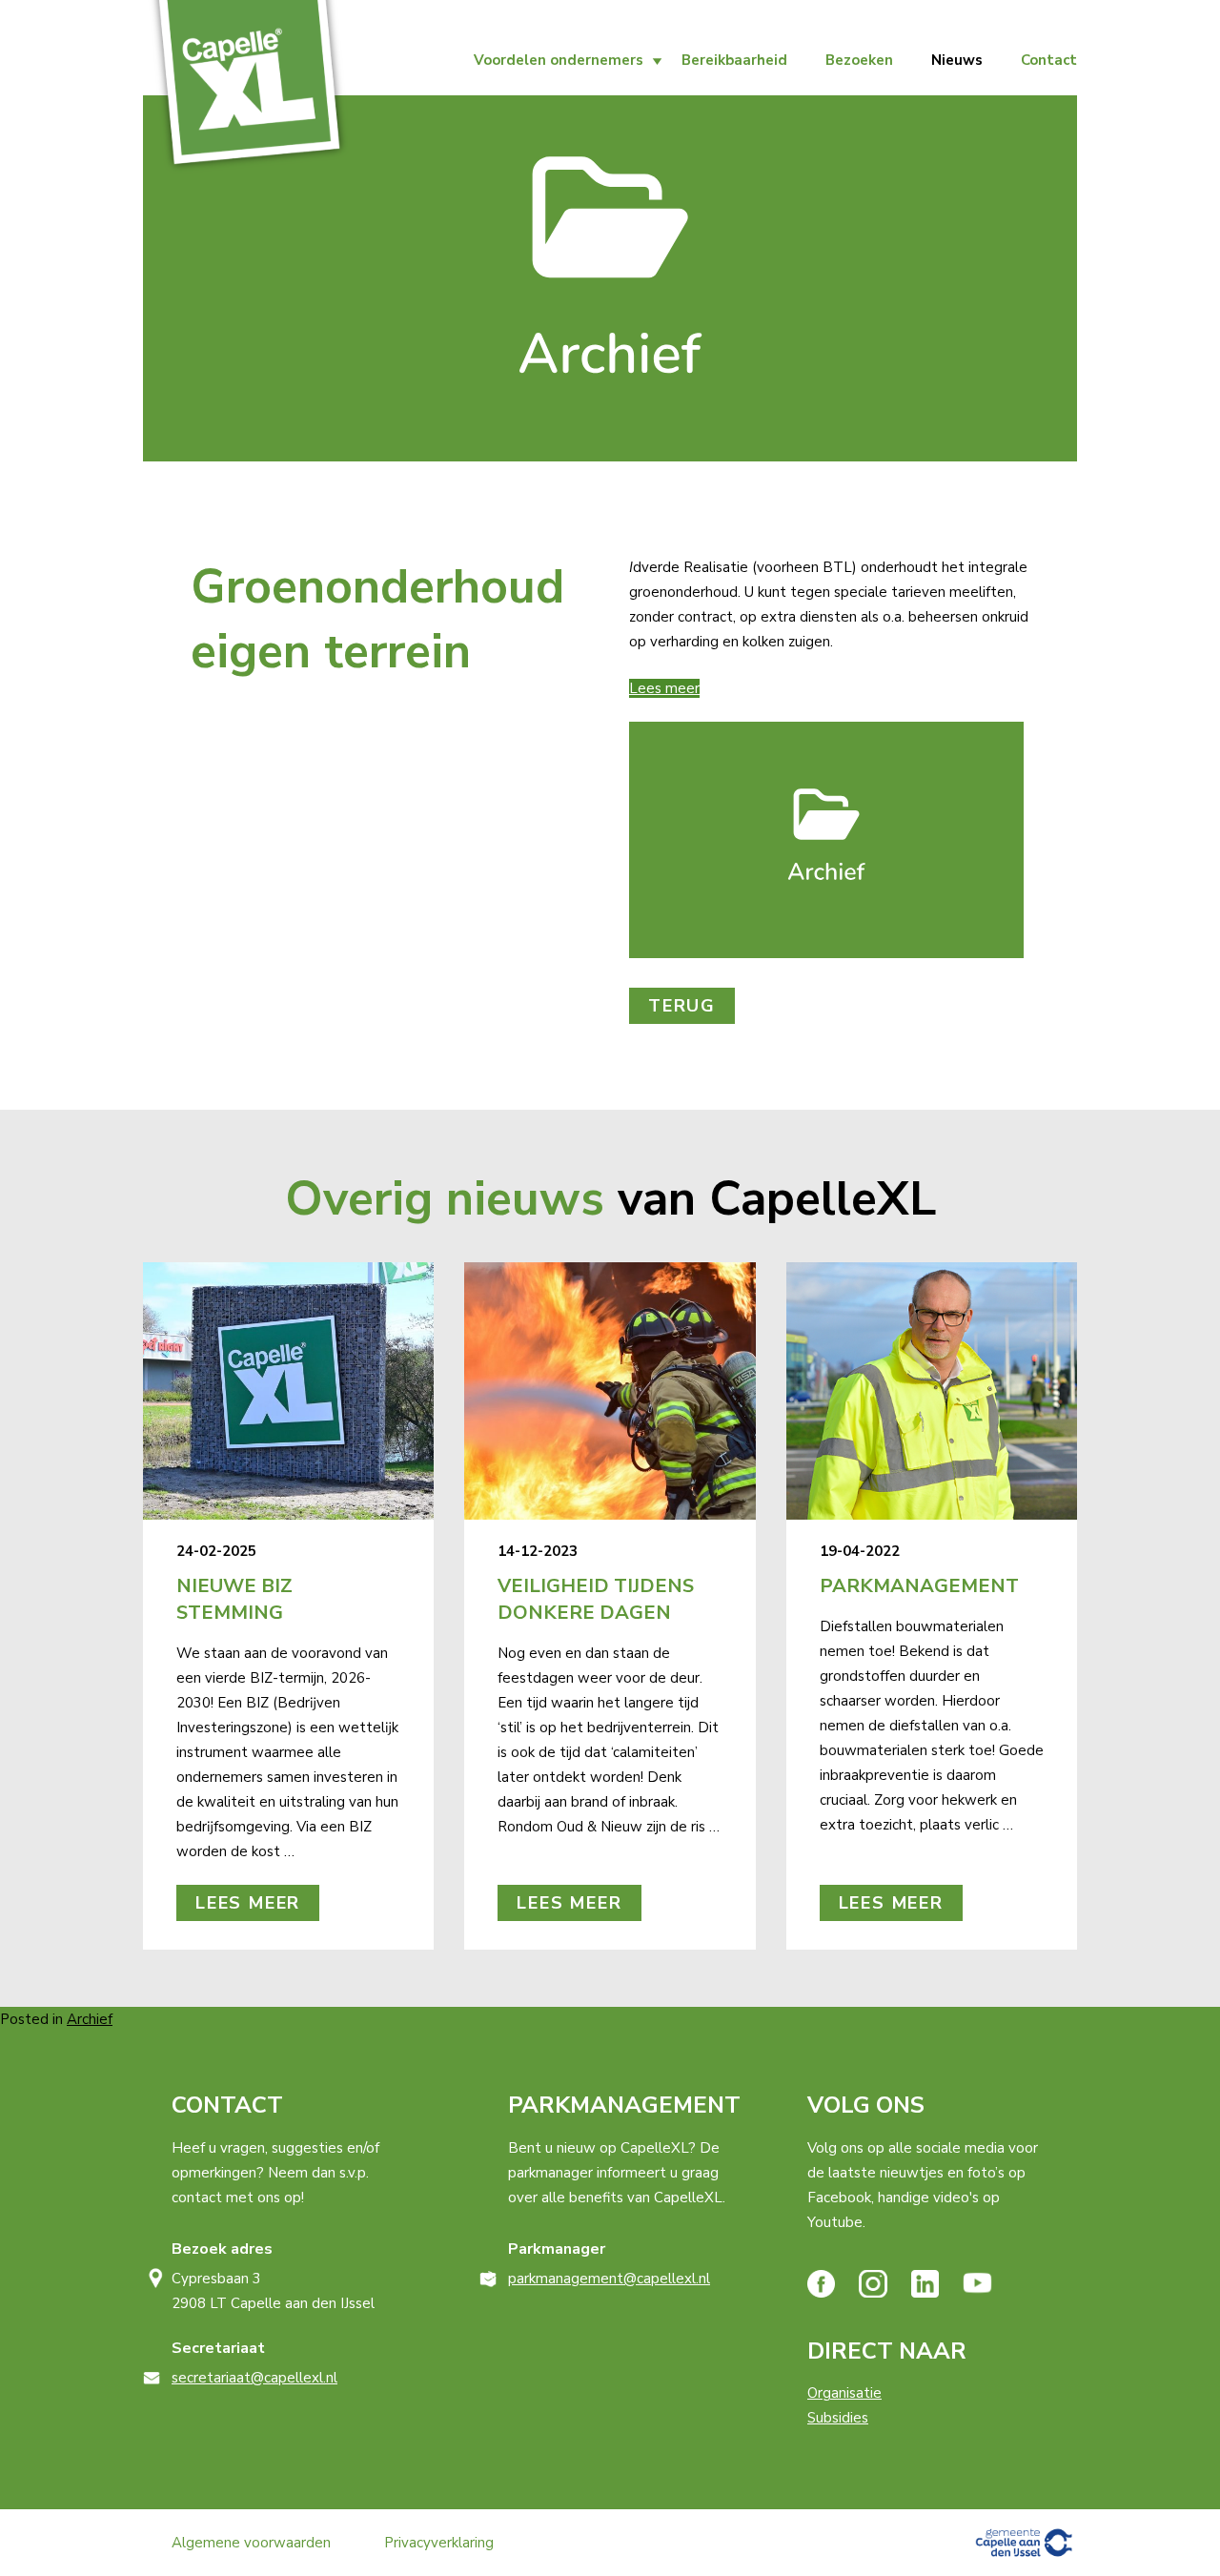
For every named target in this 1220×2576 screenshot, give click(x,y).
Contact (1049, 60)
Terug (682, 1006)
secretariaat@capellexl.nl (254, 2378)
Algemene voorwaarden (251, 2543)
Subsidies (838, 2418)
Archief (90, 2019)
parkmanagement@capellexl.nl (609, 2279)
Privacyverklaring (439, 2543)
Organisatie (844, 2393)
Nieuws (957, 60)
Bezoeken (859, 60)
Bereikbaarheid (734, 60)
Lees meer (664, 688)
